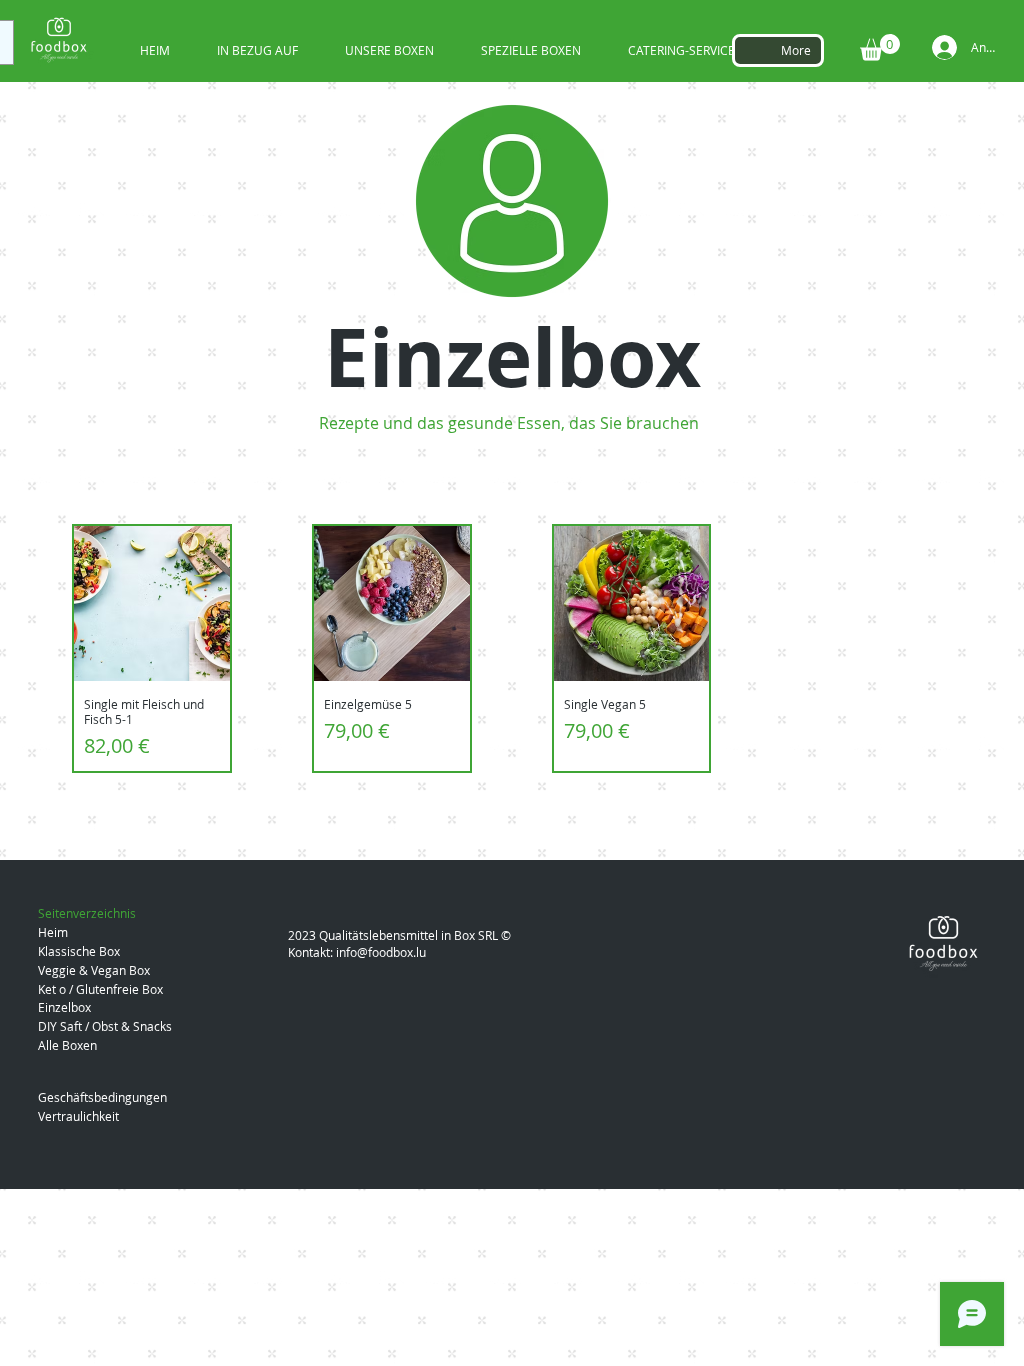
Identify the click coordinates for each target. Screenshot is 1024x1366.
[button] (880, 47)
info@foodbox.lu (381, 952)
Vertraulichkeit (78, 1116)
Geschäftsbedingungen (102, 1097)
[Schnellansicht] (152, 604)
